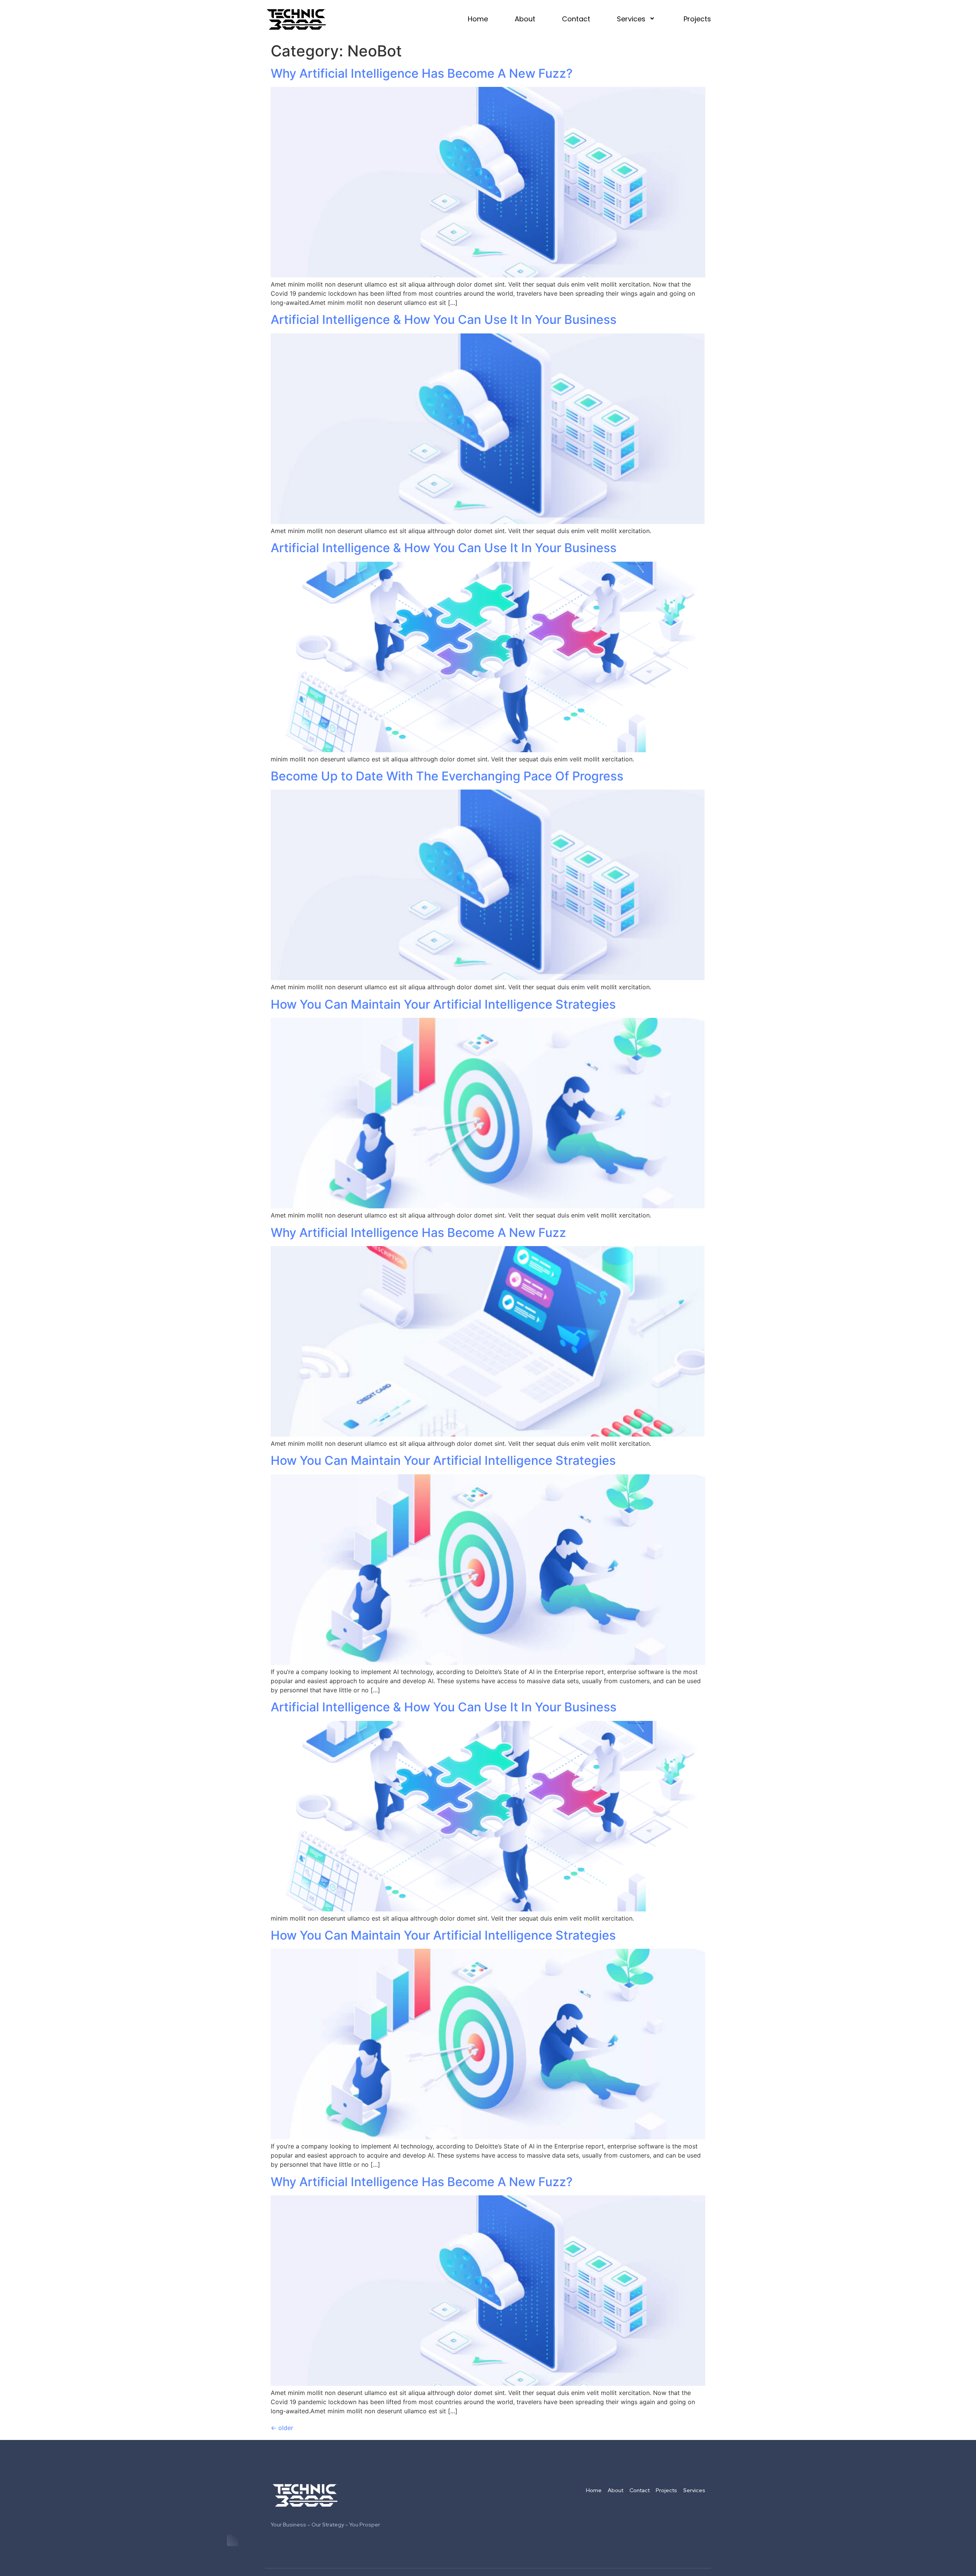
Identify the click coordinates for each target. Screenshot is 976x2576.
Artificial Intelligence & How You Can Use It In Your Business (444, 320)
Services (631, 19)
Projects (697, 19)
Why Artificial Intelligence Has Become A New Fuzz (418, 1233)
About (525, 19)
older (282, 2428)
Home (478, 19)
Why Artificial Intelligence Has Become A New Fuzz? (422, 73)
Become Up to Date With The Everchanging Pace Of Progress (447, 776)
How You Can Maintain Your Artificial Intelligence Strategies (443, 1004)
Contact (576, 19)
